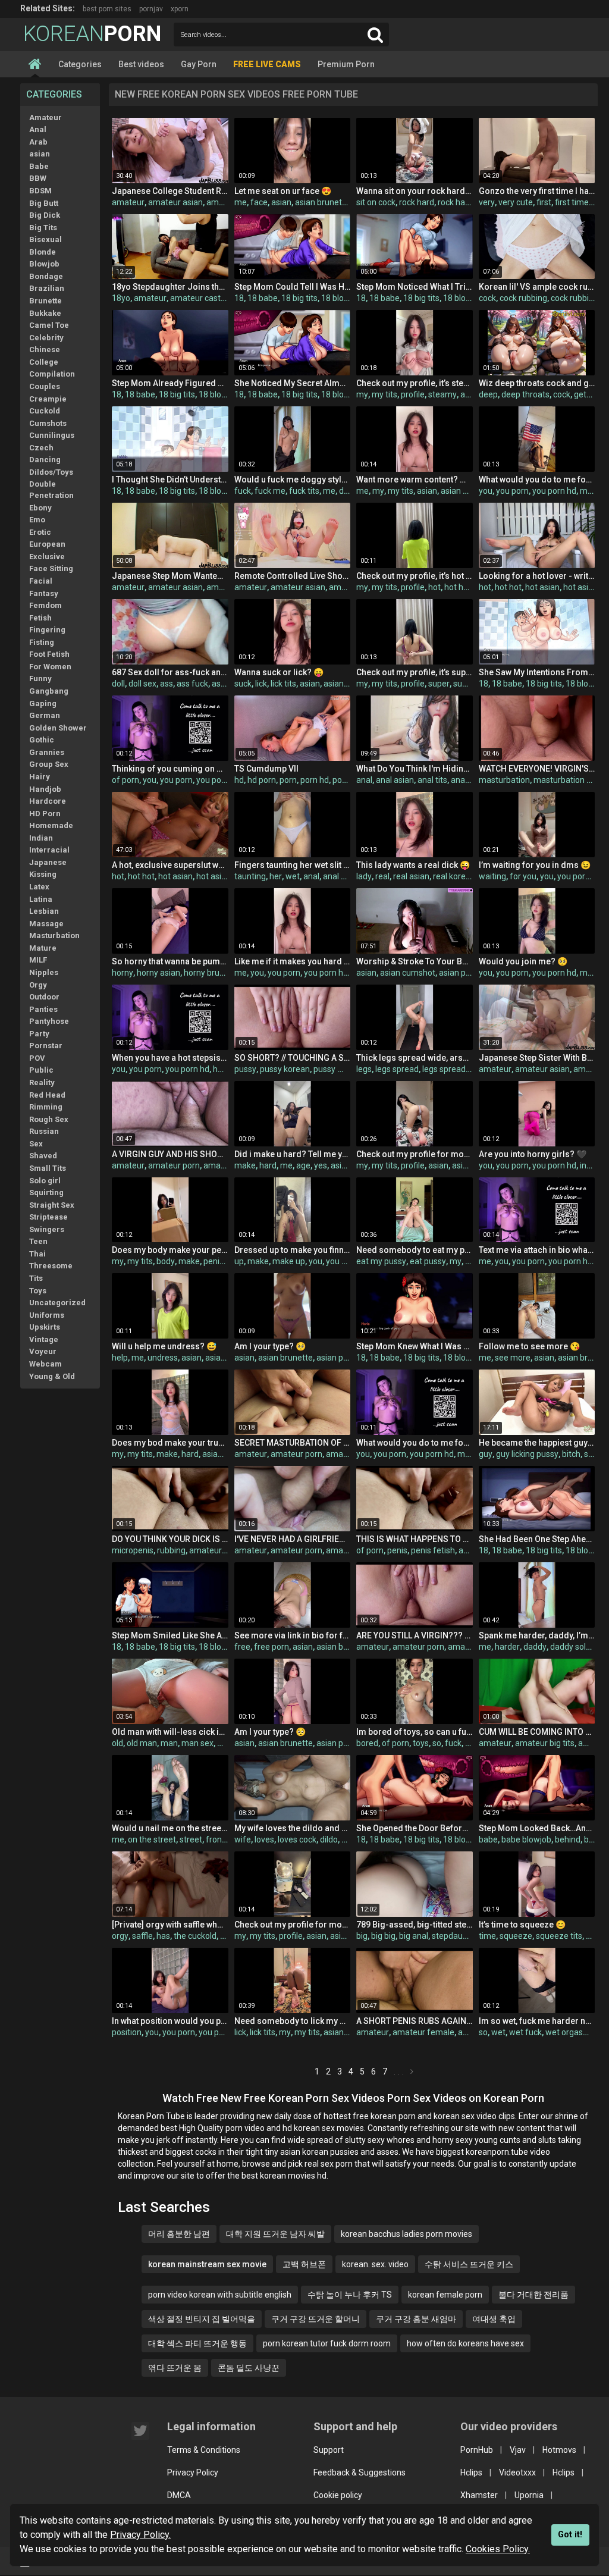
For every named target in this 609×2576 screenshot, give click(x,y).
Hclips (471, 2472)
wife (243, 1839)
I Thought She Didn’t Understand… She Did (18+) (170, 480)
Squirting (46, 1193)
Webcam (45, 1364)
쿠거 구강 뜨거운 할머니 (316, 2319)
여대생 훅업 (494, 2319)
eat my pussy (381, 1261)
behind (568, 1839)
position (127, 2032)
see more (513, 1358)
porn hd (315, 780)
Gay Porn (199, 64)
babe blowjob (526, 1839)
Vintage (44, 1339)
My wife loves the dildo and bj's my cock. (292, 1828)
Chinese (45, 350)
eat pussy (428, 1261)
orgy (120, 1936)
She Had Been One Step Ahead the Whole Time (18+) (537, 1539)
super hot (471, 684)
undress (163, 1358)
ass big (225, 684)
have (222, 1069)
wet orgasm (568, 2032)
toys (421, 1743)
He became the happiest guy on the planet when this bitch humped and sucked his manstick (537, 1443)
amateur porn (174, 1165)
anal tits (432, 780)
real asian (411, 876)
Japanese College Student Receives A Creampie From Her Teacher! (170, 191)
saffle (142, 1936)
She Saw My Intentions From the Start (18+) (537, 672)
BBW (38, 178)
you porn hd (554, 491)
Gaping (43, 703)
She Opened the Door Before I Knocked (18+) (414, 1828)
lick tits (283, 684)
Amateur (45, 117)
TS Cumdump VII (266, 769)
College (44, 362)
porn (288, 780)
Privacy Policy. (140, 2535)
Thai (37, 1254)
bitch (571, 1454)
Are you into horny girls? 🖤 (533, 1154)
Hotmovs (559, 2450)
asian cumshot (408, 973)
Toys (38, 1291)
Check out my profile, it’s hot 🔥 (414, 576)
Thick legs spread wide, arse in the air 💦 (414, 1058)
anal (364, 780)
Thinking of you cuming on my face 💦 (170, 769)
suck (243, 684)
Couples (45, 386)
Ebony (40, 508)
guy (486, 1454)
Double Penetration (51, 490)
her (276, 876)
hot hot (458, 587)
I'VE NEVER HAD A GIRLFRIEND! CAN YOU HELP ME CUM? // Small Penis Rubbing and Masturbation (292, 1539)
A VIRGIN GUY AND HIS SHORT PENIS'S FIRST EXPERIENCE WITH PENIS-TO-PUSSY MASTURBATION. (170, 1154)
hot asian (542, 587)
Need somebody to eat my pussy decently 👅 (414, 1250)
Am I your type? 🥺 (270, 1346)
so (437, 1743)
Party (39, 1034)
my (362, 394)
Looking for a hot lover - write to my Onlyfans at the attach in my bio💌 (537, 576)
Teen (38, 1241)
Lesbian (44, 911)
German (45, 715)
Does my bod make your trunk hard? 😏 (170, 1443)
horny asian (158, 973)
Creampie (48, 399)
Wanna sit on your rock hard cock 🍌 (414, 191)
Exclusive (47, 557)
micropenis (133, 1550)
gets (582, 394)
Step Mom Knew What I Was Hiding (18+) (414, 1346)
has (163, 1936)
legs (364, 1069)
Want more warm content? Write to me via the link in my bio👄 (414, 480)
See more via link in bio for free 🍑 (292, 1635)
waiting (492, 876)
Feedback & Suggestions (360, 2472)
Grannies (47, 752)
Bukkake (45, 313)
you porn (512, 491)
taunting (250, 876)
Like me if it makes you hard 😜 (292, 961)
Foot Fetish (49, 654)
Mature (43, 948)
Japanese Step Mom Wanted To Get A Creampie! (170, 576)
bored (367, 1743)
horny (123, 973)
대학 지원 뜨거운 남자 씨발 (275, 2234)
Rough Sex (49, 1119)
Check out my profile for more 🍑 (414, 1154)
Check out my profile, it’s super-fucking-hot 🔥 (414, 672)
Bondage (46, 276)
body (166, 1261)
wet (293, 876)
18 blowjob (341, 298)
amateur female (423, 2032)
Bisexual (45, 239)
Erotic (40, 532)
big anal (414, 1936)
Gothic (42, 740)
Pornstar (46, 1046)
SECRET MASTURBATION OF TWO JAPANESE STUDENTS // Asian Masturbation (292, 1443)
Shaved (43, 1156)
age (303, 1165)
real (382, 876)
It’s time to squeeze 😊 (522, 1925)
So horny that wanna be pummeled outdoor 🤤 (170, 961)
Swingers (47, 1229)
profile (413, 394)
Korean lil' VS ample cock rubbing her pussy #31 (537, 287)
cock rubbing (523, 298)
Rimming (46, 1107)
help (120, 1358)
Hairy (40, 777)
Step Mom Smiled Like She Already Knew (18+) (170, 1635)
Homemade (51, 825)
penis (214, 1261)
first (544, 202)
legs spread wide (454, 1069)
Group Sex (49, 764)
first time (572, 202)
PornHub (477, 2450)
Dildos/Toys (51, 472)
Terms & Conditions (204, 2450)
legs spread (397, 1069)
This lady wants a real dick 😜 (413, 865)
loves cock (297, 1839)
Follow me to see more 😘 (529, 1346)
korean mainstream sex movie (207, 2264)
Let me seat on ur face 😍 (283, 191)
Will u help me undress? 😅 (164, 1346)
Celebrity (46, 338)
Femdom (45, 605)
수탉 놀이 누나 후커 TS (350, 2295)
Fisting (42, 642)
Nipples (44, 972)
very (487, 202)
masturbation (504, 780)
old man (142, 1743)
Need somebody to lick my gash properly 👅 (292, 2021)
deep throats (525, 394)
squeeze (516, 1936)
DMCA (179, 2495)
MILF (38, 960)
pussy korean (285, 1069)
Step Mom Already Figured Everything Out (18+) (170, 383)
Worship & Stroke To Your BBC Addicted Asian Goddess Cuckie (414, 961)
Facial (41, 581)
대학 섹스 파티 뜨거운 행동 (197, 2343)
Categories (80, 64)
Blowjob (44, 264)
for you (523, 876)
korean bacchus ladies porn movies (406, 2234)
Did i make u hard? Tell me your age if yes (292, 1154)
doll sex (142, 684)
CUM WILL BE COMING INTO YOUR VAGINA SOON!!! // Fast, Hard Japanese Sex (537, 1732)
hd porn (262, 780)
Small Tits (48, 1168)
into (587, 1165)
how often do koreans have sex (465, 2343)
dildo (329, 1839)
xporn (180, 9)
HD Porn (45, 814)
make (245, 1165)
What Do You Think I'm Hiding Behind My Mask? (414, 769)
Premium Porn (346, 64)
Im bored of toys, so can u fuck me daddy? (414, 1732)
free (242, 1647)
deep (488, 394)
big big (383, 1936)
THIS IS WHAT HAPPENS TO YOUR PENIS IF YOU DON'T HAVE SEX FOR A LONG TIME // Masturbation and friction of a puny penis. (414, 1539)
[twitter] (140, 2431)
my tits (384, 394)
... (400, 2072)
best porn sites (107, 9)
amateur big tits (545, 1743)
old (117, 1743)
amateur (128, 202)
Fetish (40, 618)
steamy (442, 394)
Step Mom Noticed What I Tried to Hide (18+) (414, 287)
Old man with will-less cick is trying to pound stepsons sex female (170, 1732)
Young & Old (52, 1376)
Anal (38, 129)
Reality (42, 1082)
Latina (41, 899)
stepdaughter (457, 1936)
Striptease (48, 1217)
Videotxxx (517, 2472)
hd (239, 780)
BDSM (40, 191)
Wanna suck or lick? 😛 (279, 672)
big (362, 1936)
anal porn (468, 780)
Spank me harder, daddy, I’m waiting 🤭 (537, 1635)
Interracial (49, 850)
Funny (40, 679)
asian (40, 154)
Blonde (43, 252)
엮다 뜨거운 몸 (175, 2368)
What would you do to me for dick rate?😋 (537, 480)
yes (321, 1165)
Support (329, 2450)
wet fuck (525, 2032)
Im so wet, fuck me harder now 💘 (537, 2021)
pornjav (151, 9)
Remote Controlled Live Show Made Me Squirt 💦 (292, 576)
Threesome (51, 1266)
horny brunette (212, 973)
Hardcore (48, 801)
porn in (345, 780)
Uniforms (47, 1315)
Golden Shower (58, 728)
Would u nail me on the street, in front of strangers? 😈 (170, 1828)
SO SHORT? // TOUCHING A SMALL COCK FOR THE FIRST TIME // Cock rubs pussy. (292, 1058)
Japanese (48, 862)
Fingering (47, 630)
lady (364, 876)
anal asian (395, 780)
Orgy (38, 985)
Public (41, 1070)
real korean (454, 876)
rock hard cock (465, 202)
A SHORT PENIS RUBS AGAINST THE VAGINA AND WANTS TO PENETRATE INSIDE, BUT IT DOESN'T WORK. (414, 2021)
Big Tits (43, 228)
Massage (46, 924)
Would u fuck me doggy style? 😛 (292, 480)
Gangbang (49, 691)
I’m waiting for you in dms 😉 (535, 865)
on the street (152, 1839)
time (487, 1936)
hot (434, 587)
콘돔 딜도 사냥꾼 (249, 2368)
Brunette (45, 301)
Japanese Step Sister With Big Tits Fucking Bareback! (537, 1058)
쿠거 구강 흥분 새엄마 (416, 2319)
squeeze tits (559, 1936)
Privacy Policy (193, 2472)
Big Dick (45, 215)
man (169, 1743)
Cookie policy (338, 2495)
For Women (50, 667)
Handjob (45, 789)
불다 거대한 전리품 (533, 2295)
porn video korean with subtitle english (220, 2295)
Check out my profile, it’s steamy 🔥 (414, 383)
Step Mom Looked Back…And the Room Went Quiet (537, 1828)
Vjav (518, 2450)
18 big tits (299, 298)
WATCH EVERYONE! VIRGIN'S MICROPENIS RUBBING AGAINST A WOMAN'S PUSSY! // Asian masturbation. (537, 769)
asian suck (343, 684)
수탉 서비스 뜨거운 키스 (469, 2264)
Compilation (52, 374)
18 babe (263, 298)
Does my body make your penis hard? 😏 (170, 1250)
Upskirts (45, 1327)
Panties (43, 1009)
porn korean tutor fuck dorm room (327, 2343)
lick (261, 684)
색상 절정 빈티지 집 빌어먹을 (202, 2319)
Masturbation (54, 936)
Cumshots (48, 423)
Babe (39, 166)
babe (488, 1839)
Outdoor (44, 997)
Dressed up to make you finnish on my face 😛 (292, 1250)
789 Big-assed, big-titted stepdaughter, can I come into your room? (414, 1925)
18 (239, 298)
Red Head (47, 1095)
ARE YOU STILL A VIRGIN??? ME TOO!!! (414, 1635)
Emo (37, 520)
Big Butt (44, 203)
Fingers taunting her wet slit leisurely (292, 865)
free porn (271, 1647)
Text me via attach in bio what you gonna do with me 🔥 (537, 1250)
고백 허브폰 (304, 2264)
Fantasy (44, 593)
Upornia (529, 2495)
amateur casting (201, 298)
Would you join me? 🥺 (523, 961)
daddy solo (570, 1647)
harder (507, 1647)
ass (167, 684)
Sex (36, 1144)
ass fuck (192, 684)
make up (289, 1261)
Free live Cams (267, 64)
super (439, 684)
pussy (245, 1069)
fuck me (270, 491)
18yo (121, 298)
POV (37, 1058)
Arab (38, 142)
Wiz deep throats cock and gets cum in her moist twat (537, 383)
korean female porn (445, 2295)
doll (118, 684)
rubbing (171, 1550)
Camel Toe (49, 325)
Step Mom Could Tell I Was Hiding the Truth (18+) (292, 287)
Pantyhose (49, 1021)
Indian (41, 838)
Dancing (45, 460)
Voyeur (43, 1351)
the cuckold (195, 1936)
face (259, 202)
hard (268, 1165)
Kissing (43, 874)
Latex (39, 887)
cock (487, 298)
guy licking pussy (527, 1454)
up (239, 1261)
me (241, 202)
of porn (125, 780)
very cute (516, 202)
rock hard (417, 202)
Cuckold (45, 411)
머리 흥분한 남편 (179, 2234)
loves (264, 1839)
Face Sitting (51, 568)
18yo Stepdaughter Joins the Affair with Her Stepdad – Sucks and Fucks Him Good (170, 287)
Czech (41, 448)
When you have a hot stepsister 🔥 (170, 1058)
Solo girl (45, 1181)
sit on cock (376, 202)
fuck (243, 491)
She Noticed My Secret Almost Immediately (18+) (292, 383)
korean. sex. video (375, 2264)
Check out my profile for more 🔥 (292, 1925)
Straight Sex (52, 1205)
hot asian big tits (227, 876)
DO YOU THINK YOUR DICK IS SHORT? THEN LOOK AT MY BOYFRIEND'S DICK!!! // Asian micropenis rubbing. (170, 1539)
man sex (197, 1743)
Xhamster (479, 2495)
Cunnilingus (52, 435)
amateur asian (175, 202)
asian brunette (322, 202)
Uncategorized (57, 1303)
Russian (44, 1131)
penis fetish (433, 1550)
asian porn (459, 973)
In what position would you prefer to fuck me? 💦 (170, 2021)
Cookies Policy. (498, 2549)
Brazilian (47, 288)
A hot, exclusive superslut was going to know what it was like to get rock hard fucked (170, 865)
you (486, 491)
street (191, 1839)
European (47, 544)
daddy (535, 1647)
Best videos (141, 64)
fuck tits (304, 491)
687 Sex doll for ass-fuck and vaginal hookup (170, 672)
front (215, 1839)
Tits (36, 1278)
